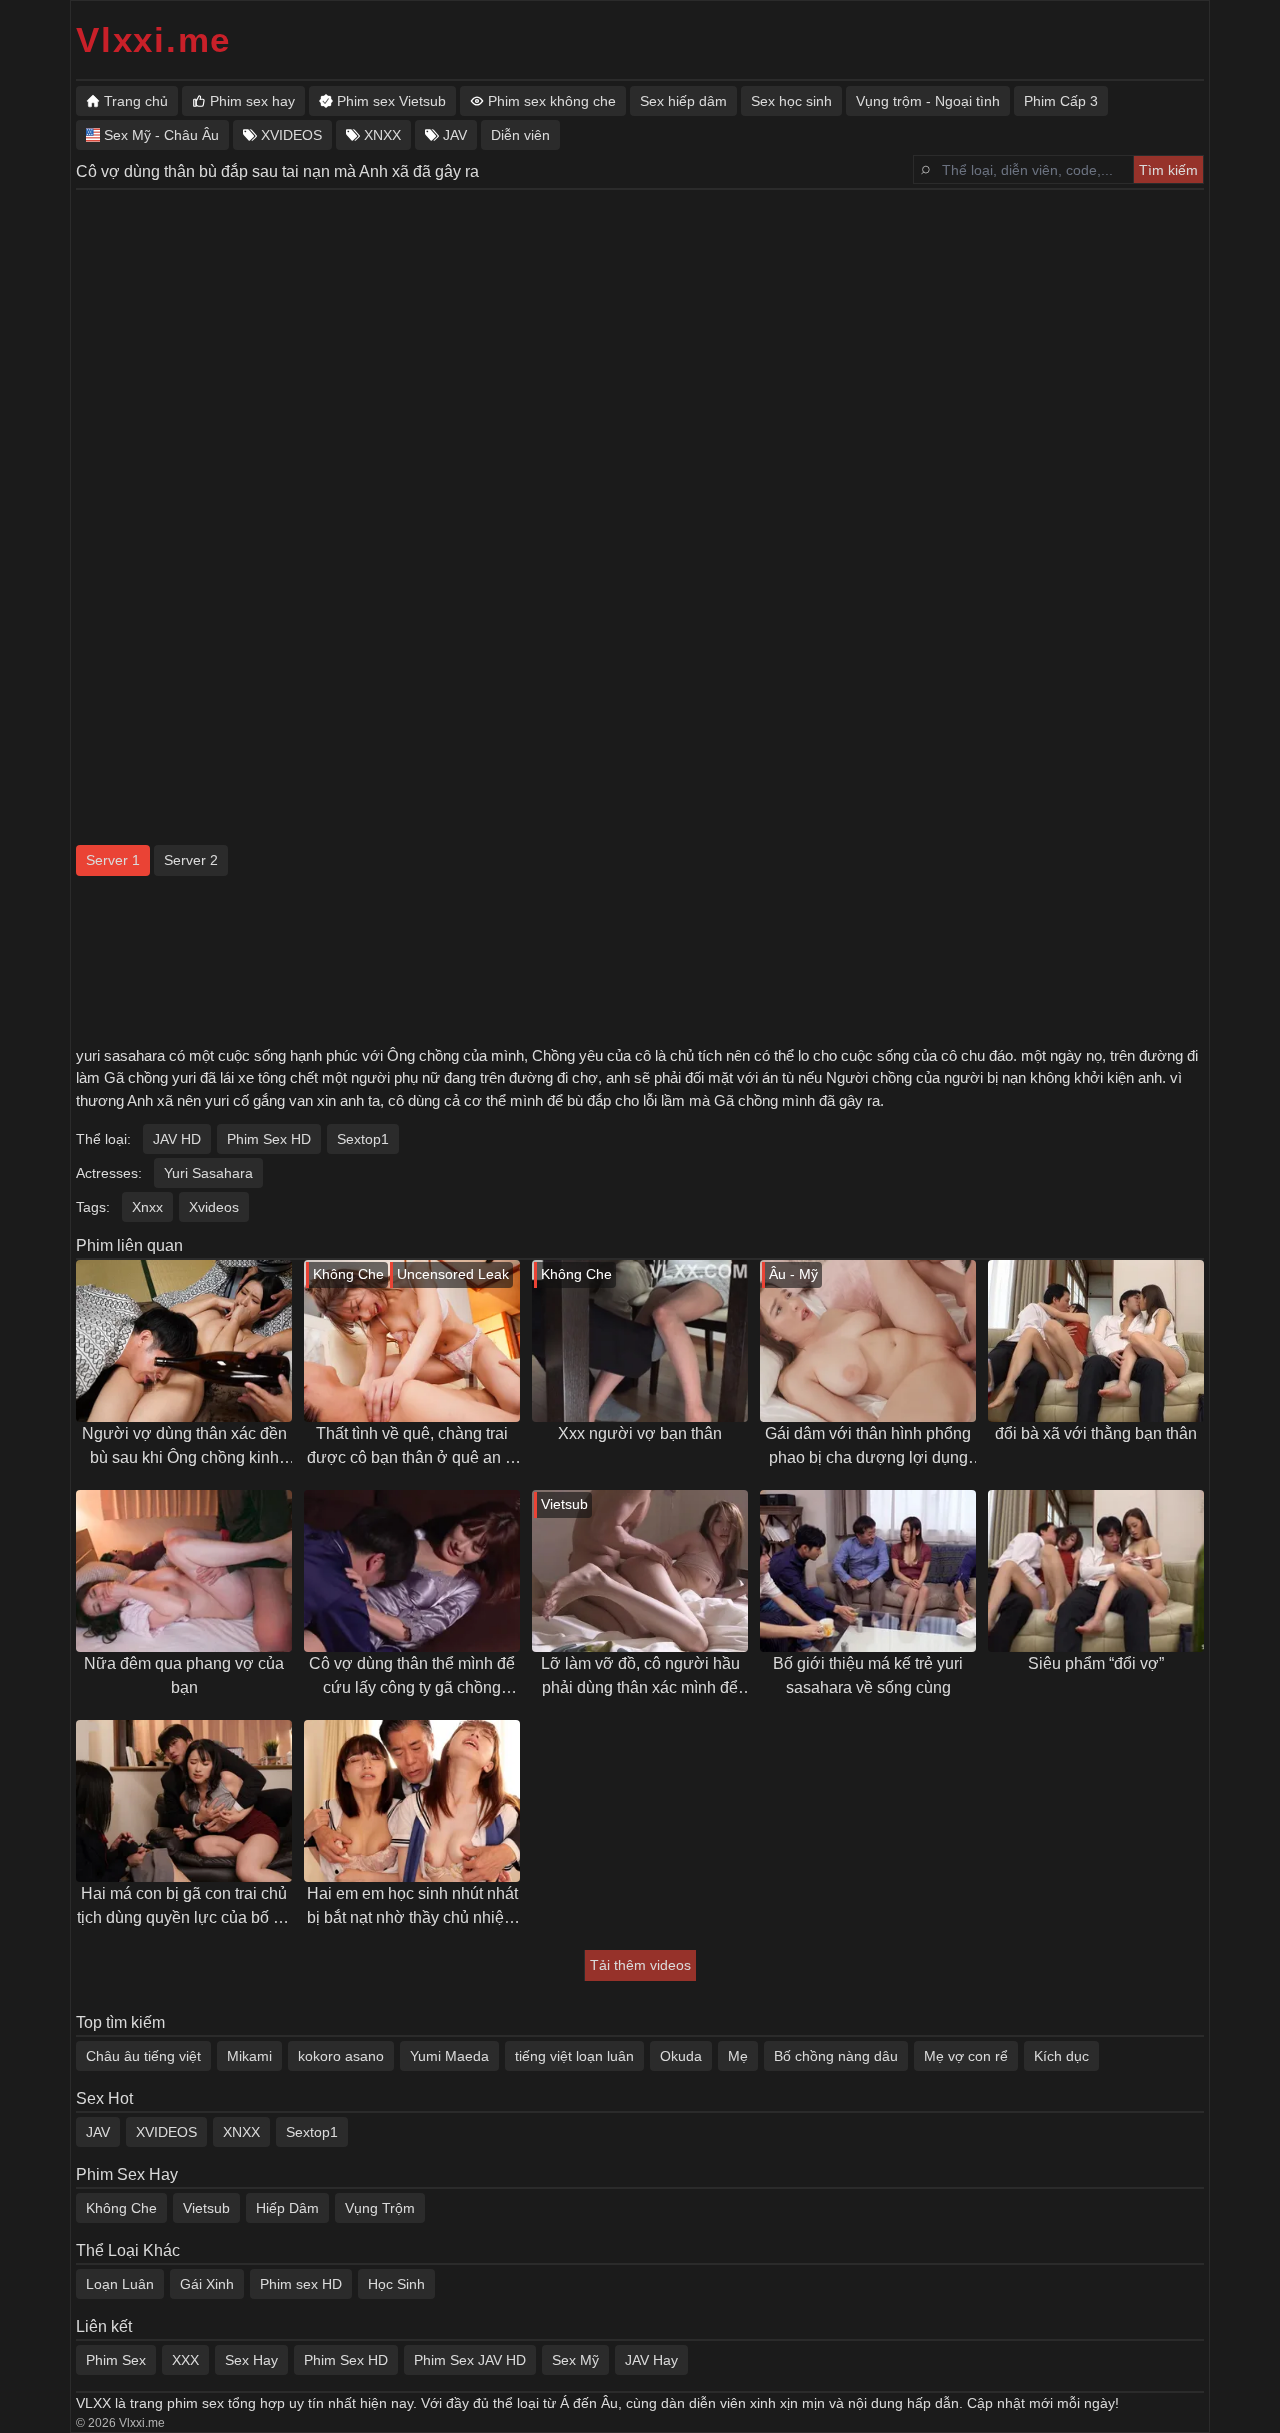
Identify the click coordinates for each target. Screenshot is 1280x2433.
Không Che (121, 2208)
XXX (185, 2360)
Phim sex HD (301, 2284)
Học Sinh (396, 2284)
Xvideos (214, 1207)
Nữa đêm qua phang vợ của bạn (184, 1675)
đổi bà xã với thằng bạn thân (1096, 1433)
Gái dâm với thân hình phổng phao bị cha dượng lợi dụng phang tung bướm (868, 1447)
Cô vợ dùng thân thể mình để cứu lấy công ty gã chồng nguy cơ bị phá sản (412, 1677)
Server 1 (113, 860)
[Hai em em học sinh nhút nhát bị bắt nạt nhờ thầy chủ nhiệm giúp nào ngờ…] (412, 1801)
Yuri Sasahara (208, 1173)
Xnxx (147, 1207)
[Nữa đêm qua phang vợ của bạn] (184, 1571)
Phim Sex (116, 2360)
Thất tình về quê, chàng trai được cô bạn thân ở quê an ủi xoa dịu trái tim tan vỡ (412, 1447)
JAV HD (177, 1139)
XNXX (241, 2132)
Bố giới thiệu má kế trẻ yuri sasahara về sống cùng (868, 1675)
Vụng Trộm (380, 2208)
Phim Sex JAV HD (470, 2360)
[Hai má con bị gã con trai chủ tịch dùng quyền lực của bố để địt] (184, 1801)
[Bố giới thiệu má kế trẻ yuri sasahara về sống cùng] (868, 1571)
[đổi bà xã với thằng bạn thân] (1096, 1341)
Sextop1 (363, 1139)
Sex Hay (251, 2360)
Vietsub (206, 2208)
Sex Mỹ (575, 2360)
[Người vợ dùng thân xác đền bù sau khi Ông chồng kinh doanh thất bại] (184, 1341)
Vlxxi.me (153, 39)
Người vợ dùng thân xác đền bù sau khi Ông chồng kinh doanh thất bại (184, 1447)
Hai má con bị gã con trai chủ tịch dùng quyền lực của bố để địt (184, 1907)
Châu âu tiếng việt (143, 2056)
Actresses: (109, 1173)
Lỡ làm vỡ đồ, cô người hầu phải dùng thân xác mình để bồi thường (640, 1677)
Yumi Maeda (449, 2056)
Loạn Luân (120, 2284)
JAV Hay (651, 2360)
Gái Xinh (207, 2284)
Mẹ (738, 2056)
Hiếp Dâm (287, 2208)
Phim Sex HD (269, 1139)
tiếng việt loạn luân (574, 2056)
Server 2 (191, 860)
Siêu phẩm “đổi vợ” (1096, 1663)
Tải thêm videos (640, 1965)
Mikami (249, 2056)
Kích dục (1061, 2056)
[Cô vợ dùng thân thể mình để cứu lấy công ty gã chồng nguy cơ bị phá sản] (412, 1571)
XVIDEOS (166, 2132)
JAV (98, 2132)
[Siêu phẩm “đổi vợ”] (1096, 1571)
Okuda (681, 2056)
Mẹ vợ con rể (966, 2056)
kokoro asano (341, 2056)
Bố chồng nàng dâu (836, 2056)
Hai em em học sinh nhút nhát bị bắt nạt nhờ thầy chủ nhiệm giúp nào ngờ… (412, 1907)
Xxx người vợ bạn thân (640, 1433)
